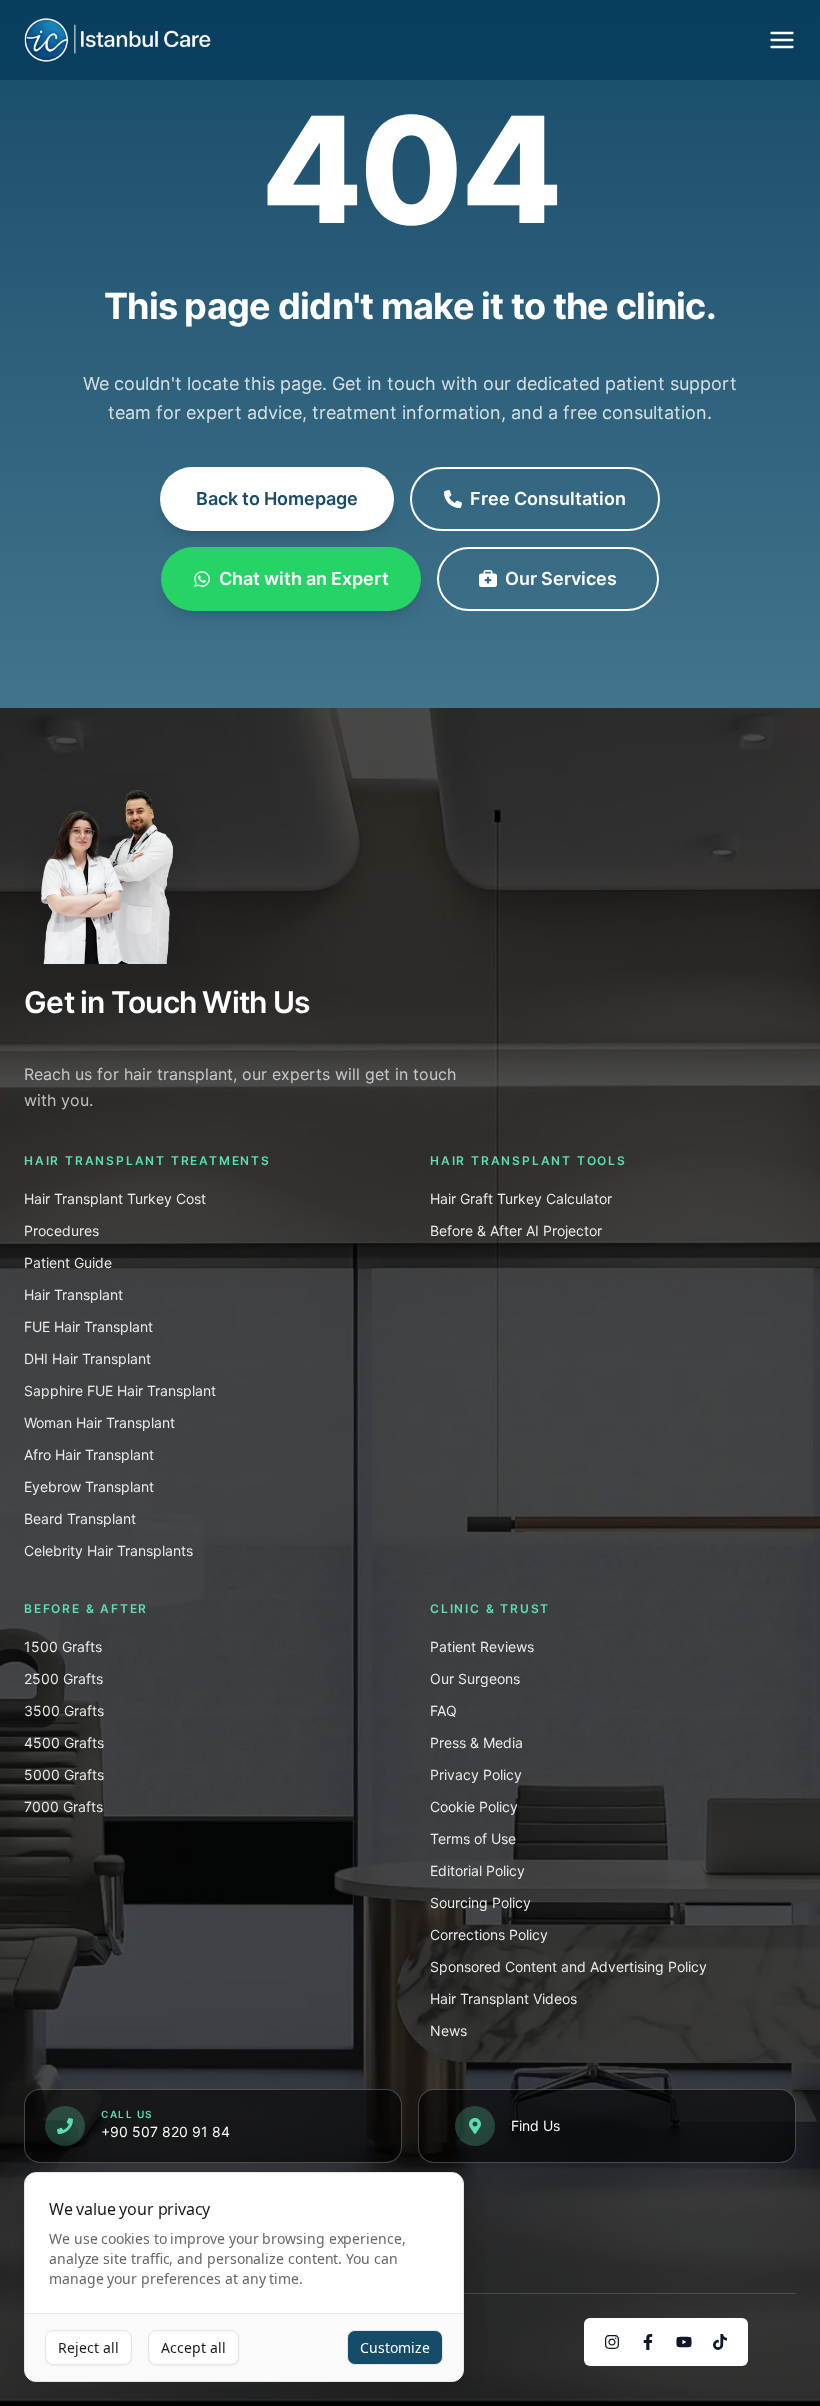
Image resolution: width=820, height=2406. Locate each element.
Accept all (193, 2347)
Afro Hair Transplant (89, 1454)
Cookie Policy (474, 1806)
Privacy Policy (476, 1774)
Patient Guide (68, 1262)
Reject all (88, 2347)
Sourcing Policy (480, 1902)
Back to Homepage (277, 498)
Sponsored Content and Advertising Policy (568, 1966)
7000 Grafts (63, 1806)
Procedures (61, 1230)
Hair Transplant (73, 1294)
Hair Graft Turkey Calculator (521, 1198)
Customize (395, 2347)
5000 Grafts (64, 1774)
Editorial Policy (477, 1870)
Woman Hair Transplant (99, 1422)
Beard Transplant (80, 1518)
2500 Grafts (63, 1678)
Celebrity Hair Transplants (108, 1550)
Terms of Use (473, 1838)
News (448, 2030)
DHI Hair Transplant (87, 1358)
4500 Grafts (64, 1742)
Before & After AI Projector (516, 1230)
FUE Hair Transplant (88, 1326)
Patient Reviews (482, 1646)
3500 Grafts (64, 1710)
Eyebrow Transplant (89, 1486)
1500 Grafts (63, 1646)
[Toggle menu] (782, 40)
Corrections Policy (489, 1934)
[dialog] (244, 2277)
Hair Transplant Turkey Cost (115, 1198)
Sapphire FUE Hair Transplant (120, 1390)
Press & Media (476, 1742)
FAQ (443, 1710)
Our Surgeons (475, 1678)
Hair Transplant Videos (503, 1998)
